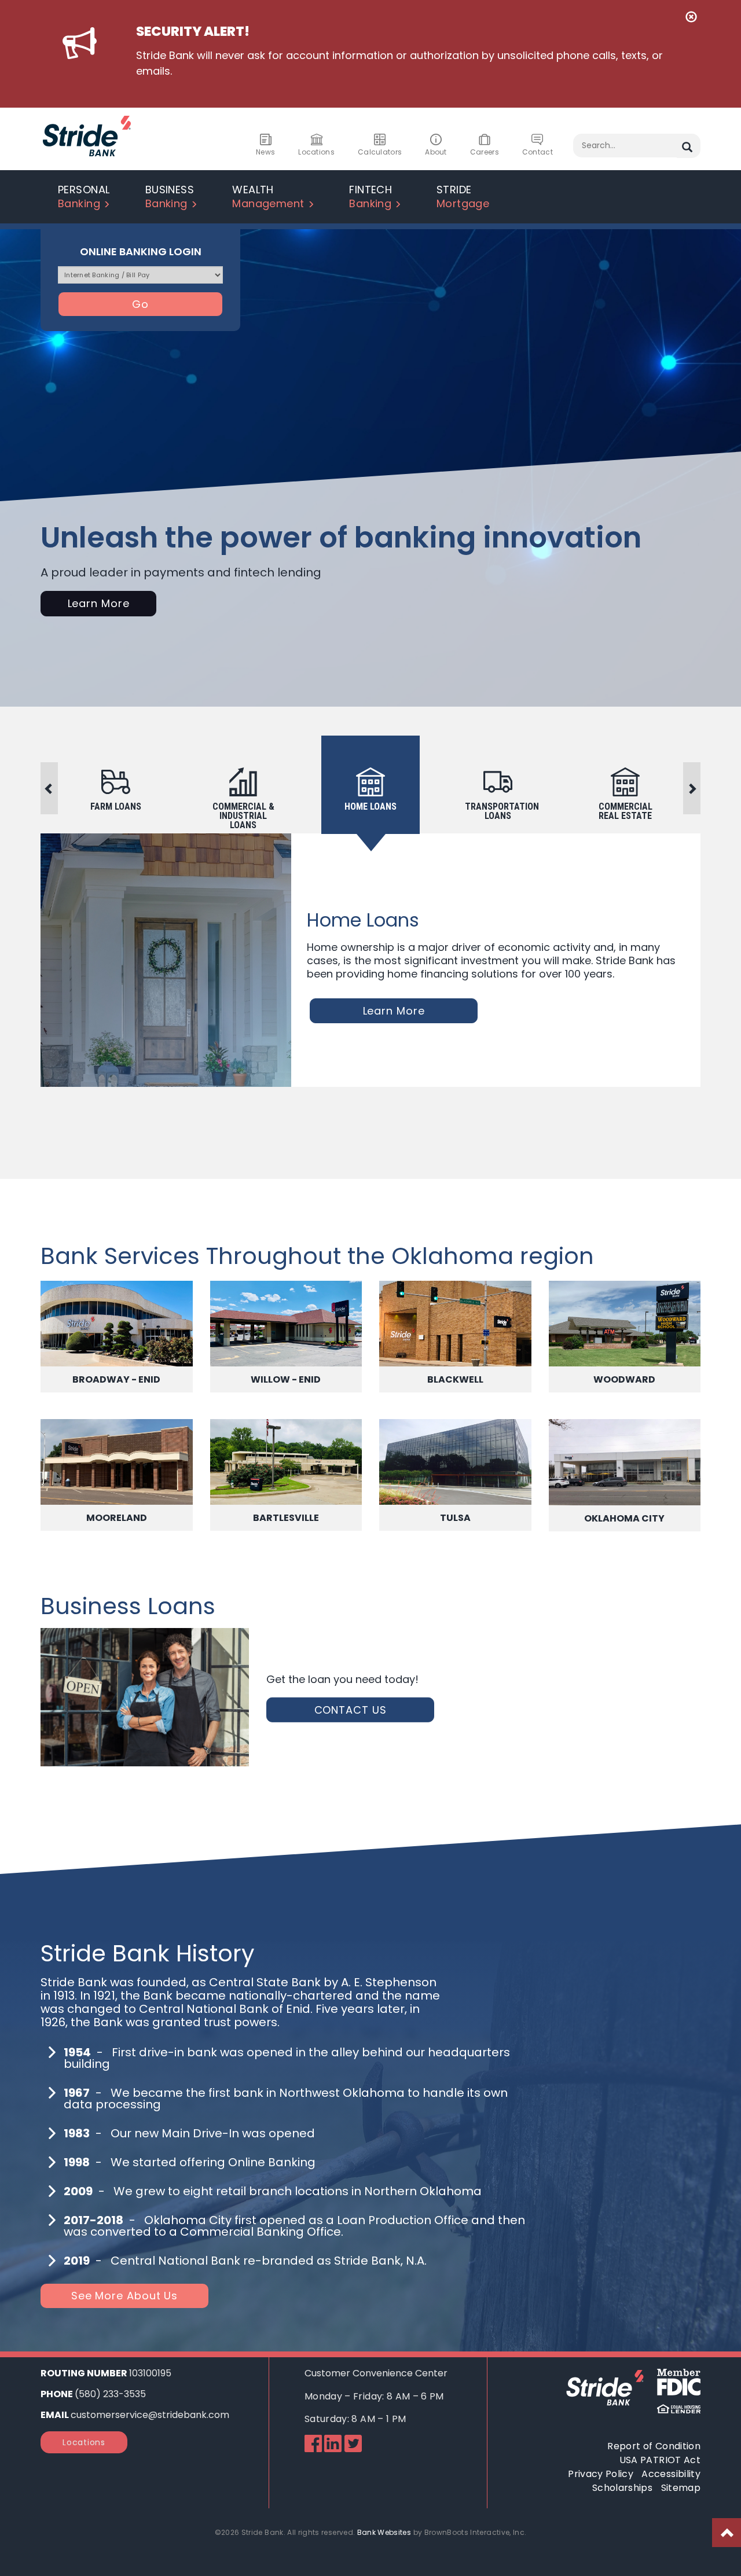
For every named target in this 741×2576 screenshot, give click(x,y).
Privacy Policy (601, 2474)
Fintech (370, 196)
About (436, 152)
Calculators (380, 152)
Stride (463, 196)
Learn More (99, 603)
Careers (485, 152)
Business (170, 196)
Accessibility (671, 2474)
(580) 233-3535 (110, 2394)
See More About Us (124, 2296)
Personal (84, 196)
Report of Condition (654, 2446)
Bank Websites (384, 2532)
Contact (538, 152)
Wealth (268, 196)
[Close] (691, 18)
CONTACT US (351, 1710)
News (265, 152)
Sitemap (681, 2488)
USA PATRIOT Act (660, 2460)
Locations (316, 152)
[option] (370, 798)
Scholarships (622, 2488)
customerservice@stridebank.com (150, 2415)
